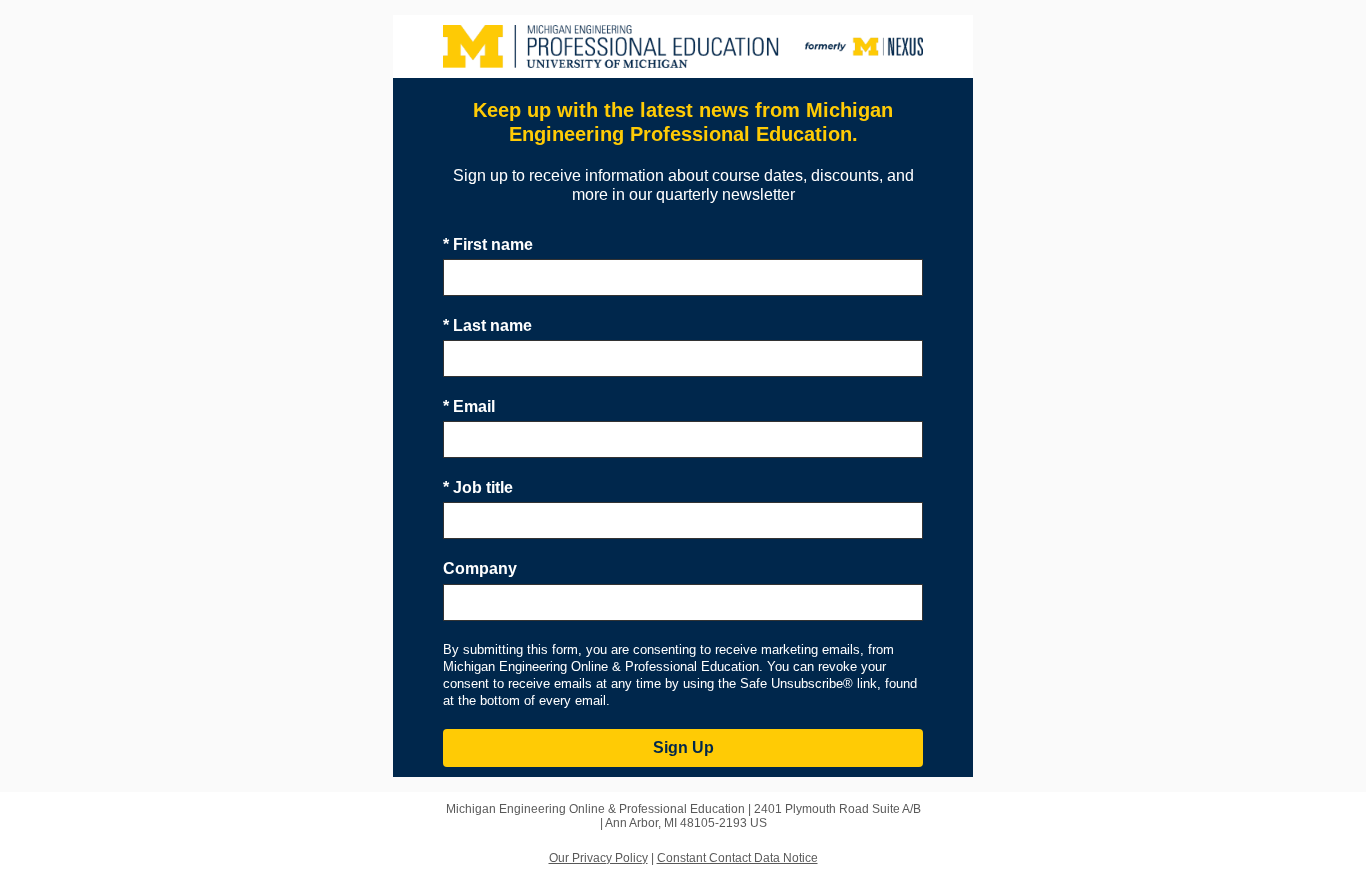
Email (469, 406)
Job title (478, 487)
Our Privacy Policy (598, 858)
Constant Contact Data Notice (737, 858)
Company (480, 568)
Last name (487, 325)
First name (488, 244)
